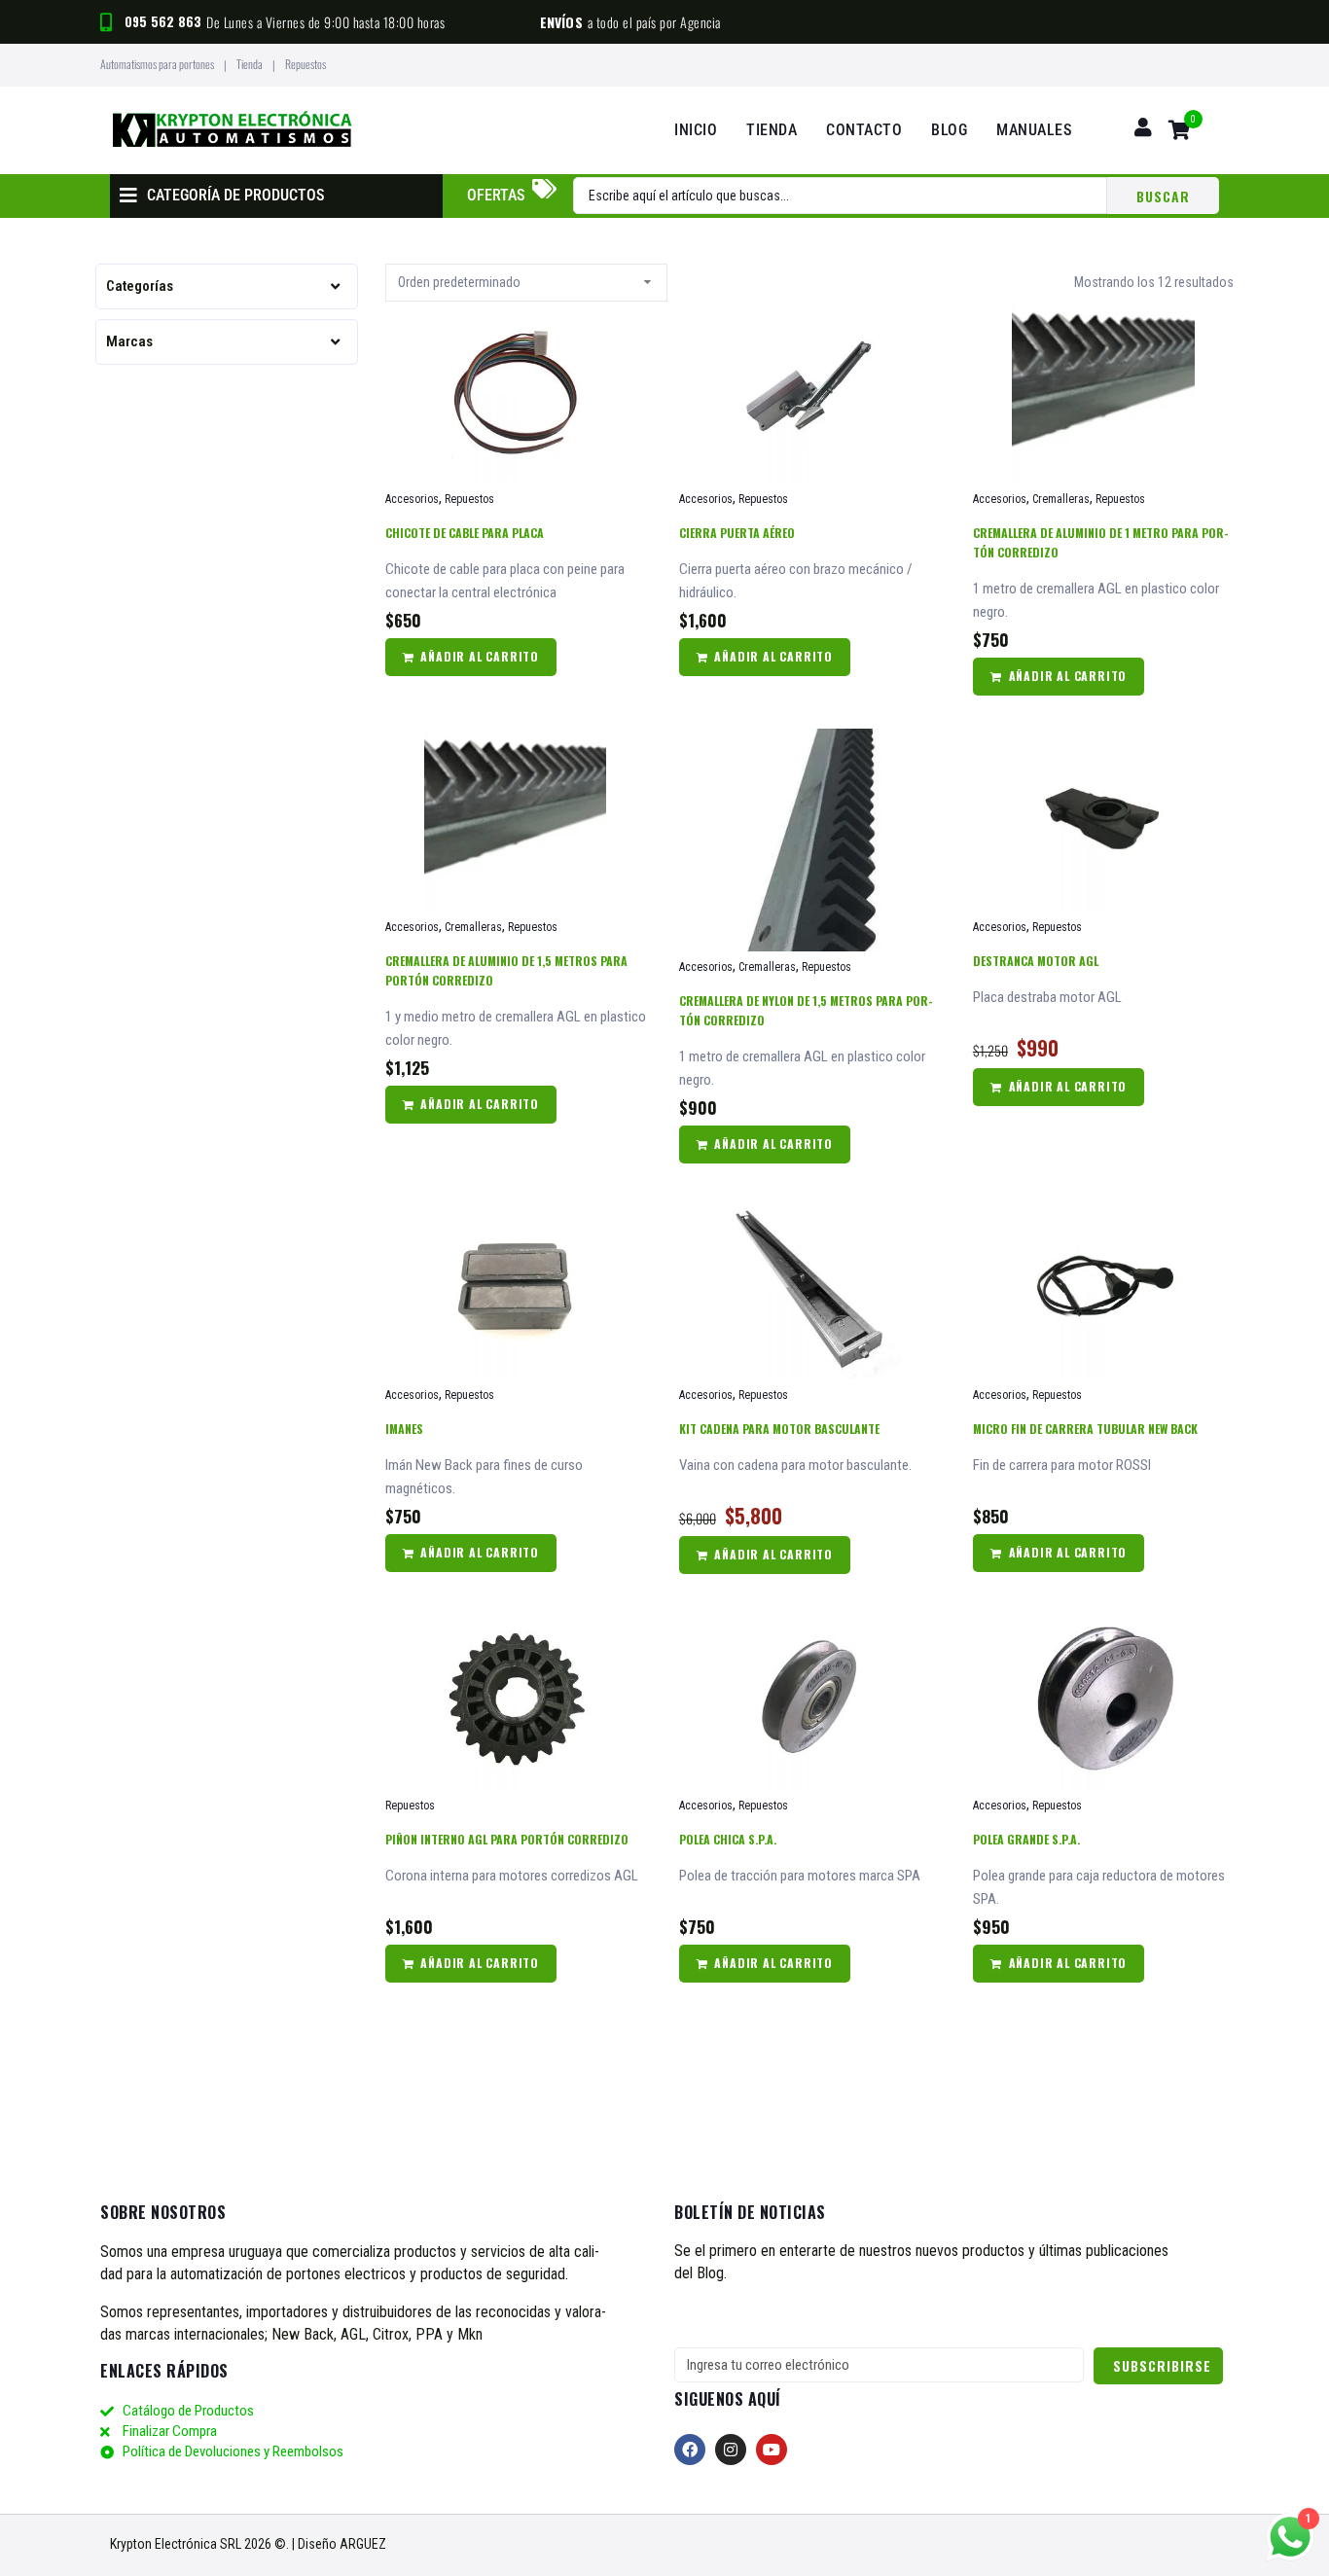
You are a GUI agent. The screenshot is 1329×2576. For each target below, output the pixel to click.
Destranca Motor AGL (1036, 961)
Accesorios (412, 499)
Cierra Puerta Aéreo (737, 533)
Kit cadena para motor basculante (779, 1429)
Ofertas (496, 195)
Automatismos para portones (157, 64)
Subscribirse (1162, 2365)
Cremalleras (1061, 499)
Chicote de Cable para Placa (465, 533)
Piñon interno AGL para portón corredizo (507, 1839)
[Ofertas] (544, 189)
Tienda (250, 64)
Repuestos (469, 499)
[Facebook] (690, 2450)
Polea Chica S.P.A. (728, 1839)
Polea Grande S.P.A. (1026, 1839)
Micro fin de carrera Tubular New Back (1085, 1429)
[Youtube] (772, 2450)
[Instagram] (731, 2450)
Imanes (404, 1429)
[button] (1186, 130)
